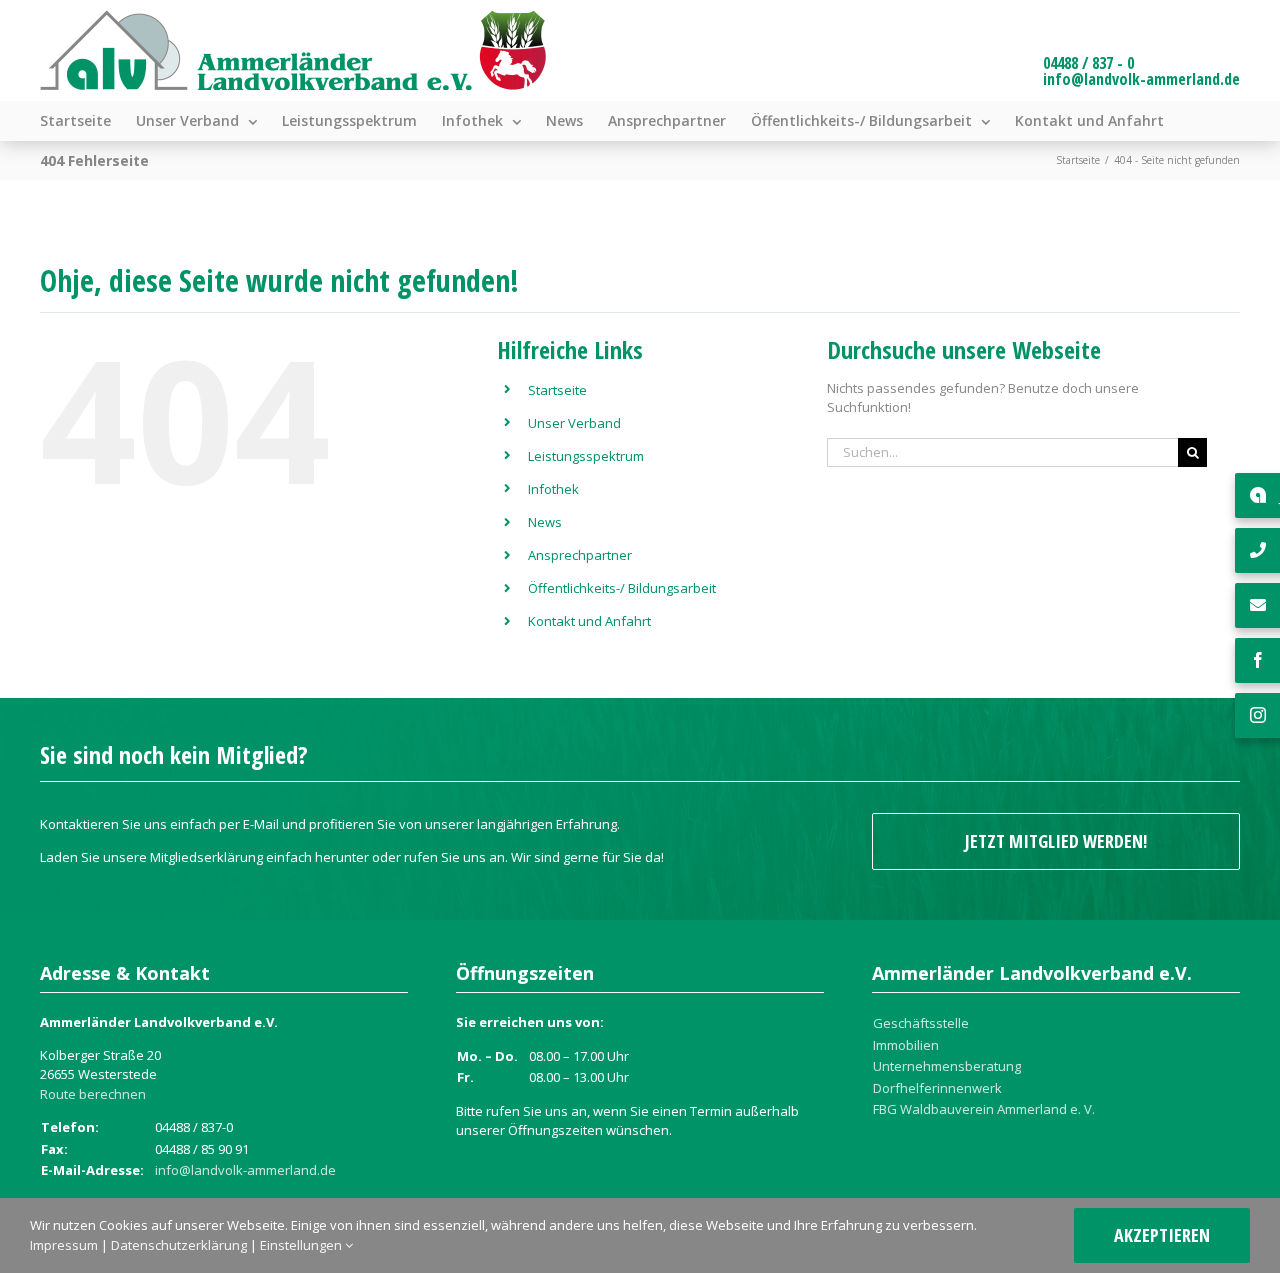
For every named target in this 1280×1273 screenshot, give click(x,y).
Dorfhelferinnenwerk (937, 1088)
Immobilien (906, 1045)
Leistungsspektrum (586, 456)
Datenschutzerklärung (179, 1245)
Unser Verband (574, 423)
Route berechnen (93, 1094)
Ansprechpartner (580, 555)
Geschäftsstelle (921, 1023)
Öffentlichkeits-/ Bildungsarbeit (622, 588)
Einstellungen (302, 1245)
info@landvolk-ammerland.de (1141, 79)
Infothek (553, 489)
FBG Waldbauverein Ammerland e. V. (984, 1109)
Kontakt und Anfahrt (589, 621)
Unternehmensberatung (947, 1066)
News (545, 522)
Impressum (64, 1245)
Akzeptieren (1162, 1235)
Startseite (557, 390)
